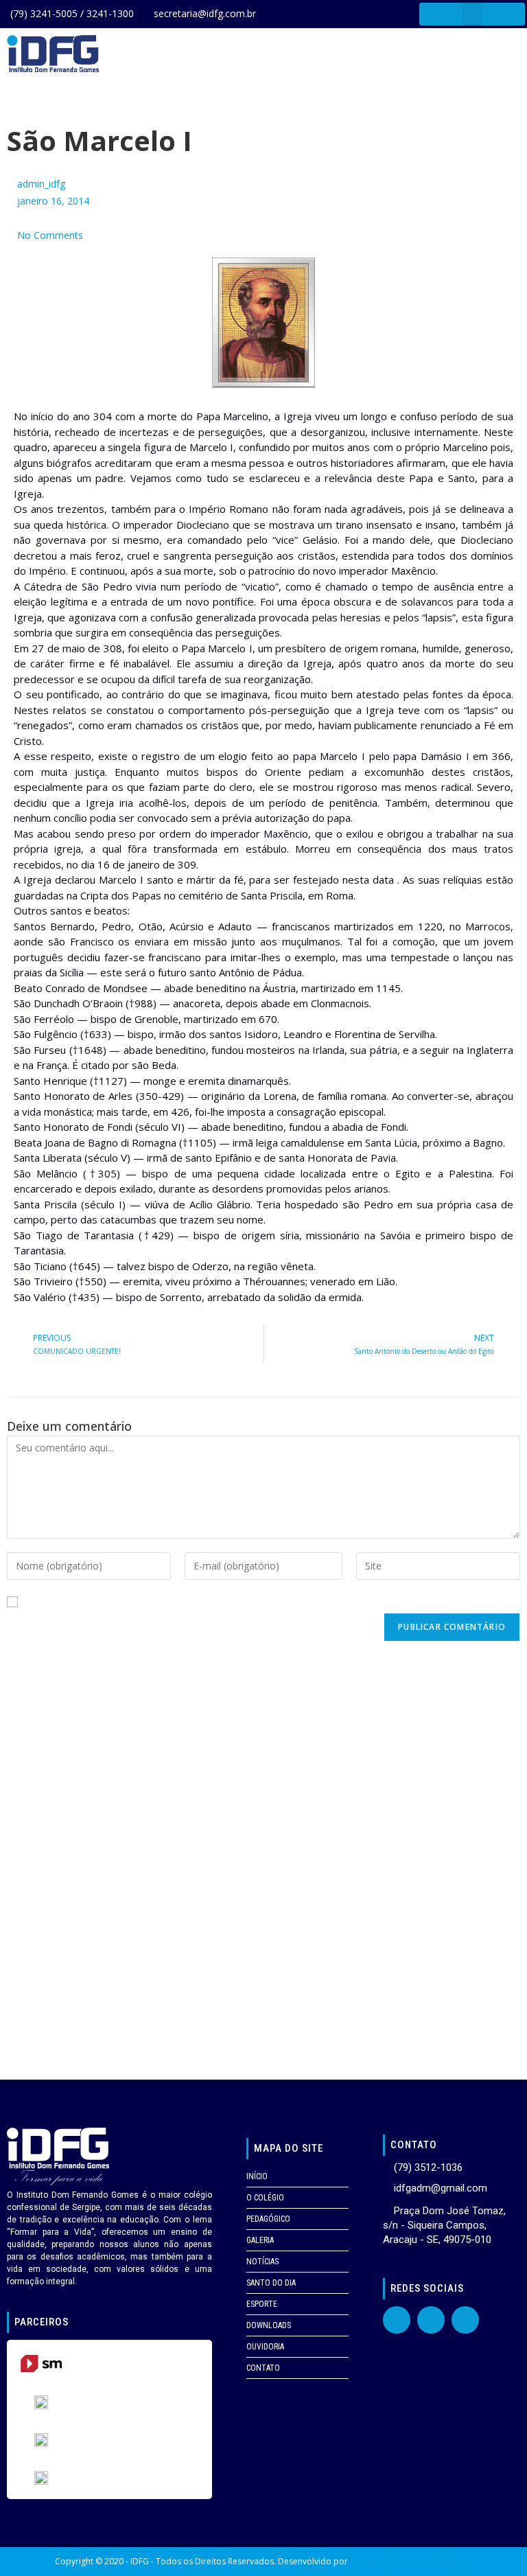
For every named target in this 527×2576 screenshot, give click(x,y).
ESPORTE (262, 2304)
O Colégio (265, 2198)
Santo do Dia (271, 2283)
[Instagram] (465, 2320)
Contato (263, 2368)
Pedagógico (268, 2219)
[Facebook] (397, 2320)
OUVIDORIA (265, 2347)
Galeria (260, 2240)
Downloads (269, 2325)
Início (257, 2176)
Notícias (262, 2262)
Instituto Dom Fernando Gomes (411, 2561)
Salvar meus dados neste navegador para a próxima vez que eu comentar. (193, 1602)
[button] (472, 14)
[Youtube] (431, 2320)
